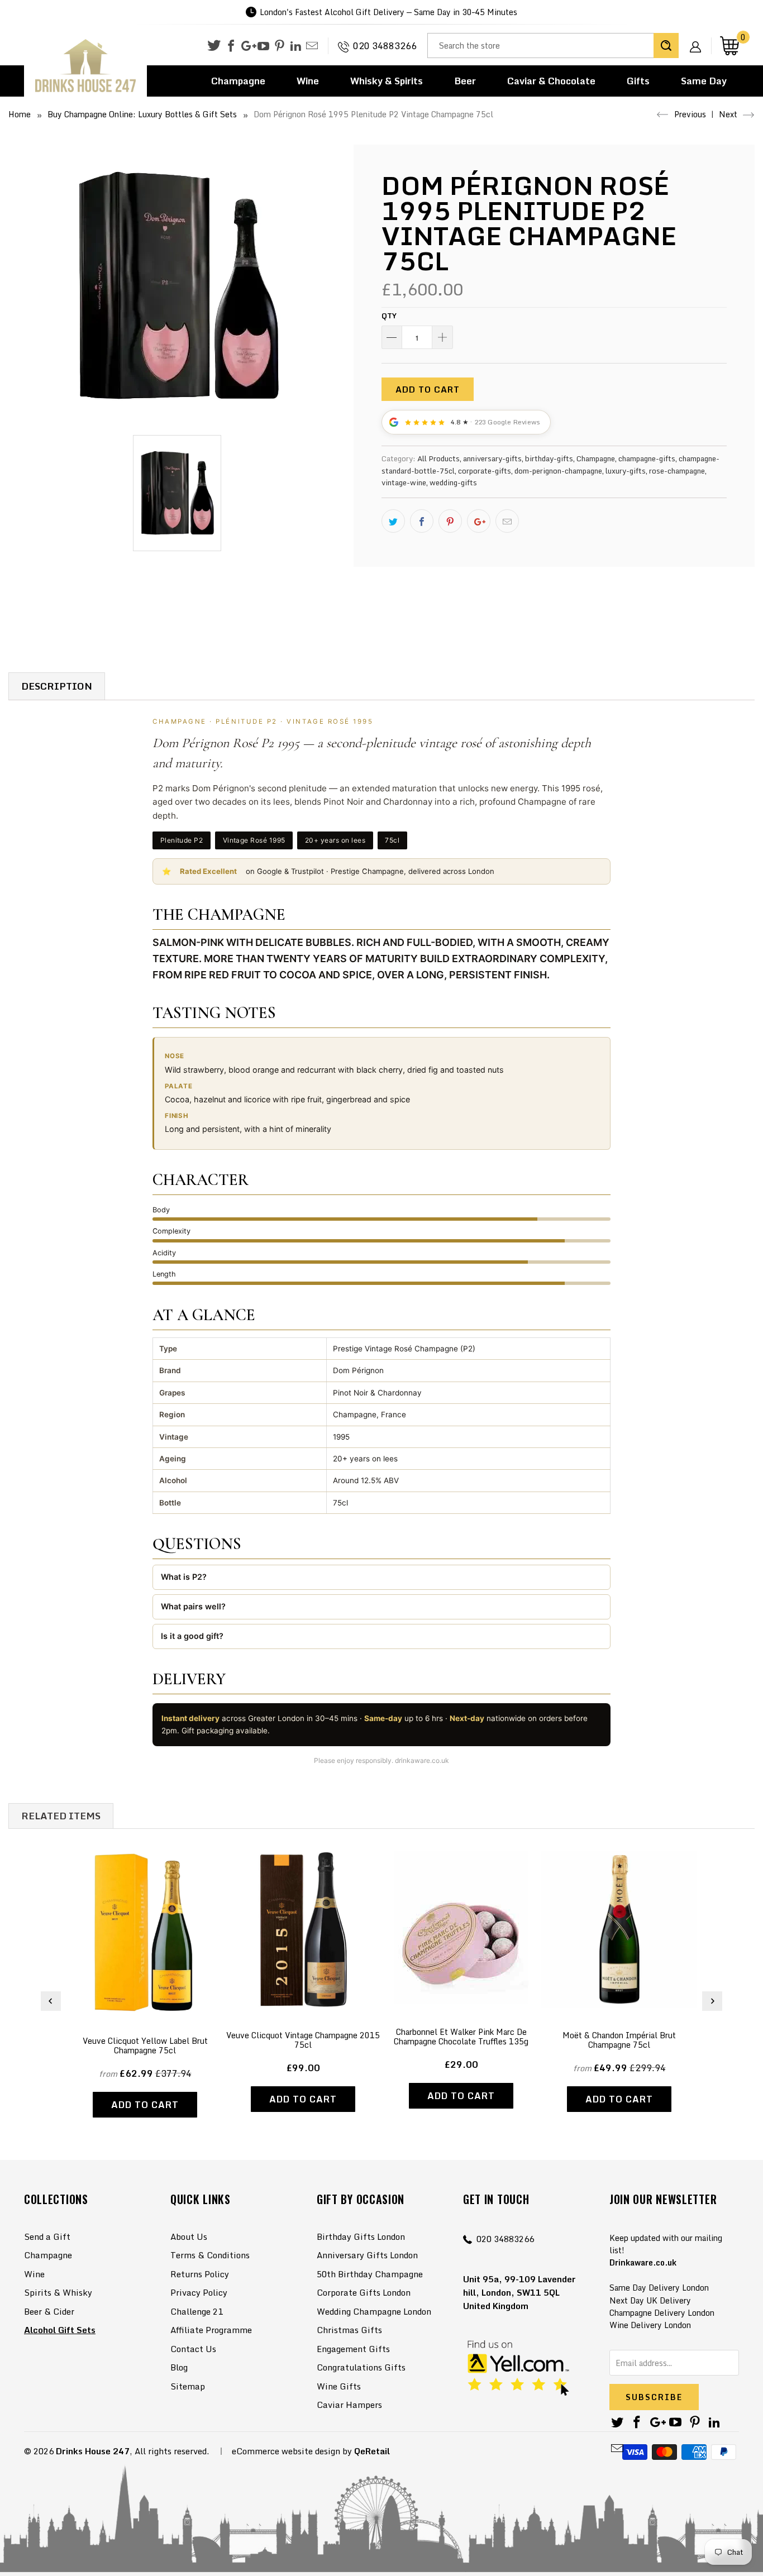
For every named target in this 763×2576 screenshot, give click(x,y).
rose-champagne (677, 471)
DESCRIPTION (57, 686)
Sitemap (188, 2386)
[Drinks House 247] (85, 66)
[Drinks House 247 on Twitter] (214, 46)
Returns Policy (200, 2274)
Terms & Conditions (210, 2255)
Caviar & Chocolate (551, 81)
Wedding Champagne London (374, 2311)
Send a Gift (47, 2236)
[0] (729, 46)
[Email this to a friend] (507, 521)
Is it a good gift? (192, 1636)
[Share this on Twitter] (393, 521)
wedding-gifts (453, 482)
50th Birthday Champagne (370, 2274)
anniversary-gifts (492, 458)
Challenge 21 (197, 2311)
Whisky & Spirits (387, 81)
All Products (438, 458)
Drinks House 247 (93, 2451)
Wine (308, 81)
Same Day (704, 81)
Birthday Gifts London (361, 2236)
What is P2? (184, 1577)
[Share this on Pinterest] (450, 521)
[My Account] (699, 38)
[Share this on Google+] (479, 521)
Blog (179, 2367)
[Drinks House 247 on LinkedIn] (296, 46)
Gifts (638, 81)
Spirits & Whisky (58, 2292)
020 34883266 (385, 46)
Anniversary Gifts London (367, 2255)
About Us (189, 2236)
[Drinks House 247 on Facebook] (231, 46)
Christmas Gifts (349, 2330)
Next (729, 114)
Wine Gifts (339, 2386)
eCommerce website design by (292, 2451)
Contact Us (193, 2349)
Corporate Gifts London (364, 2292)
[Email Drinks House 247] (312, 46)
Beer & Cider (49, 2311)
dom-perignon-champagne (558, 471)
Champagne (238, 81)
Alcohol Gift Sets (60, 2330)
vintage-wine (404, 482)
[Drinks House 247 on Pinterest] (280, 46)
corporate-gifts (485, 471)
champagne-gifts (647, 458)
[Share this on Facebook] (422, 521)
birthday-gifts (549, 458)
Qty (389, 316)
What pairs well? (193, 1606)
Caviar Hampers (349, 2405)
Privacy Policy (199, 2292)
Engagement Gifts (353, 2349)
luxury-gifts (626, 471)
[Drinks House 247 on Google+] (247, 46)
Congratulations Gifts (361, 2367)
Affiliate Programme (211, 2330)
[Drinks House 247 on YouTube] (263, 46)
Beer (465, 81)
